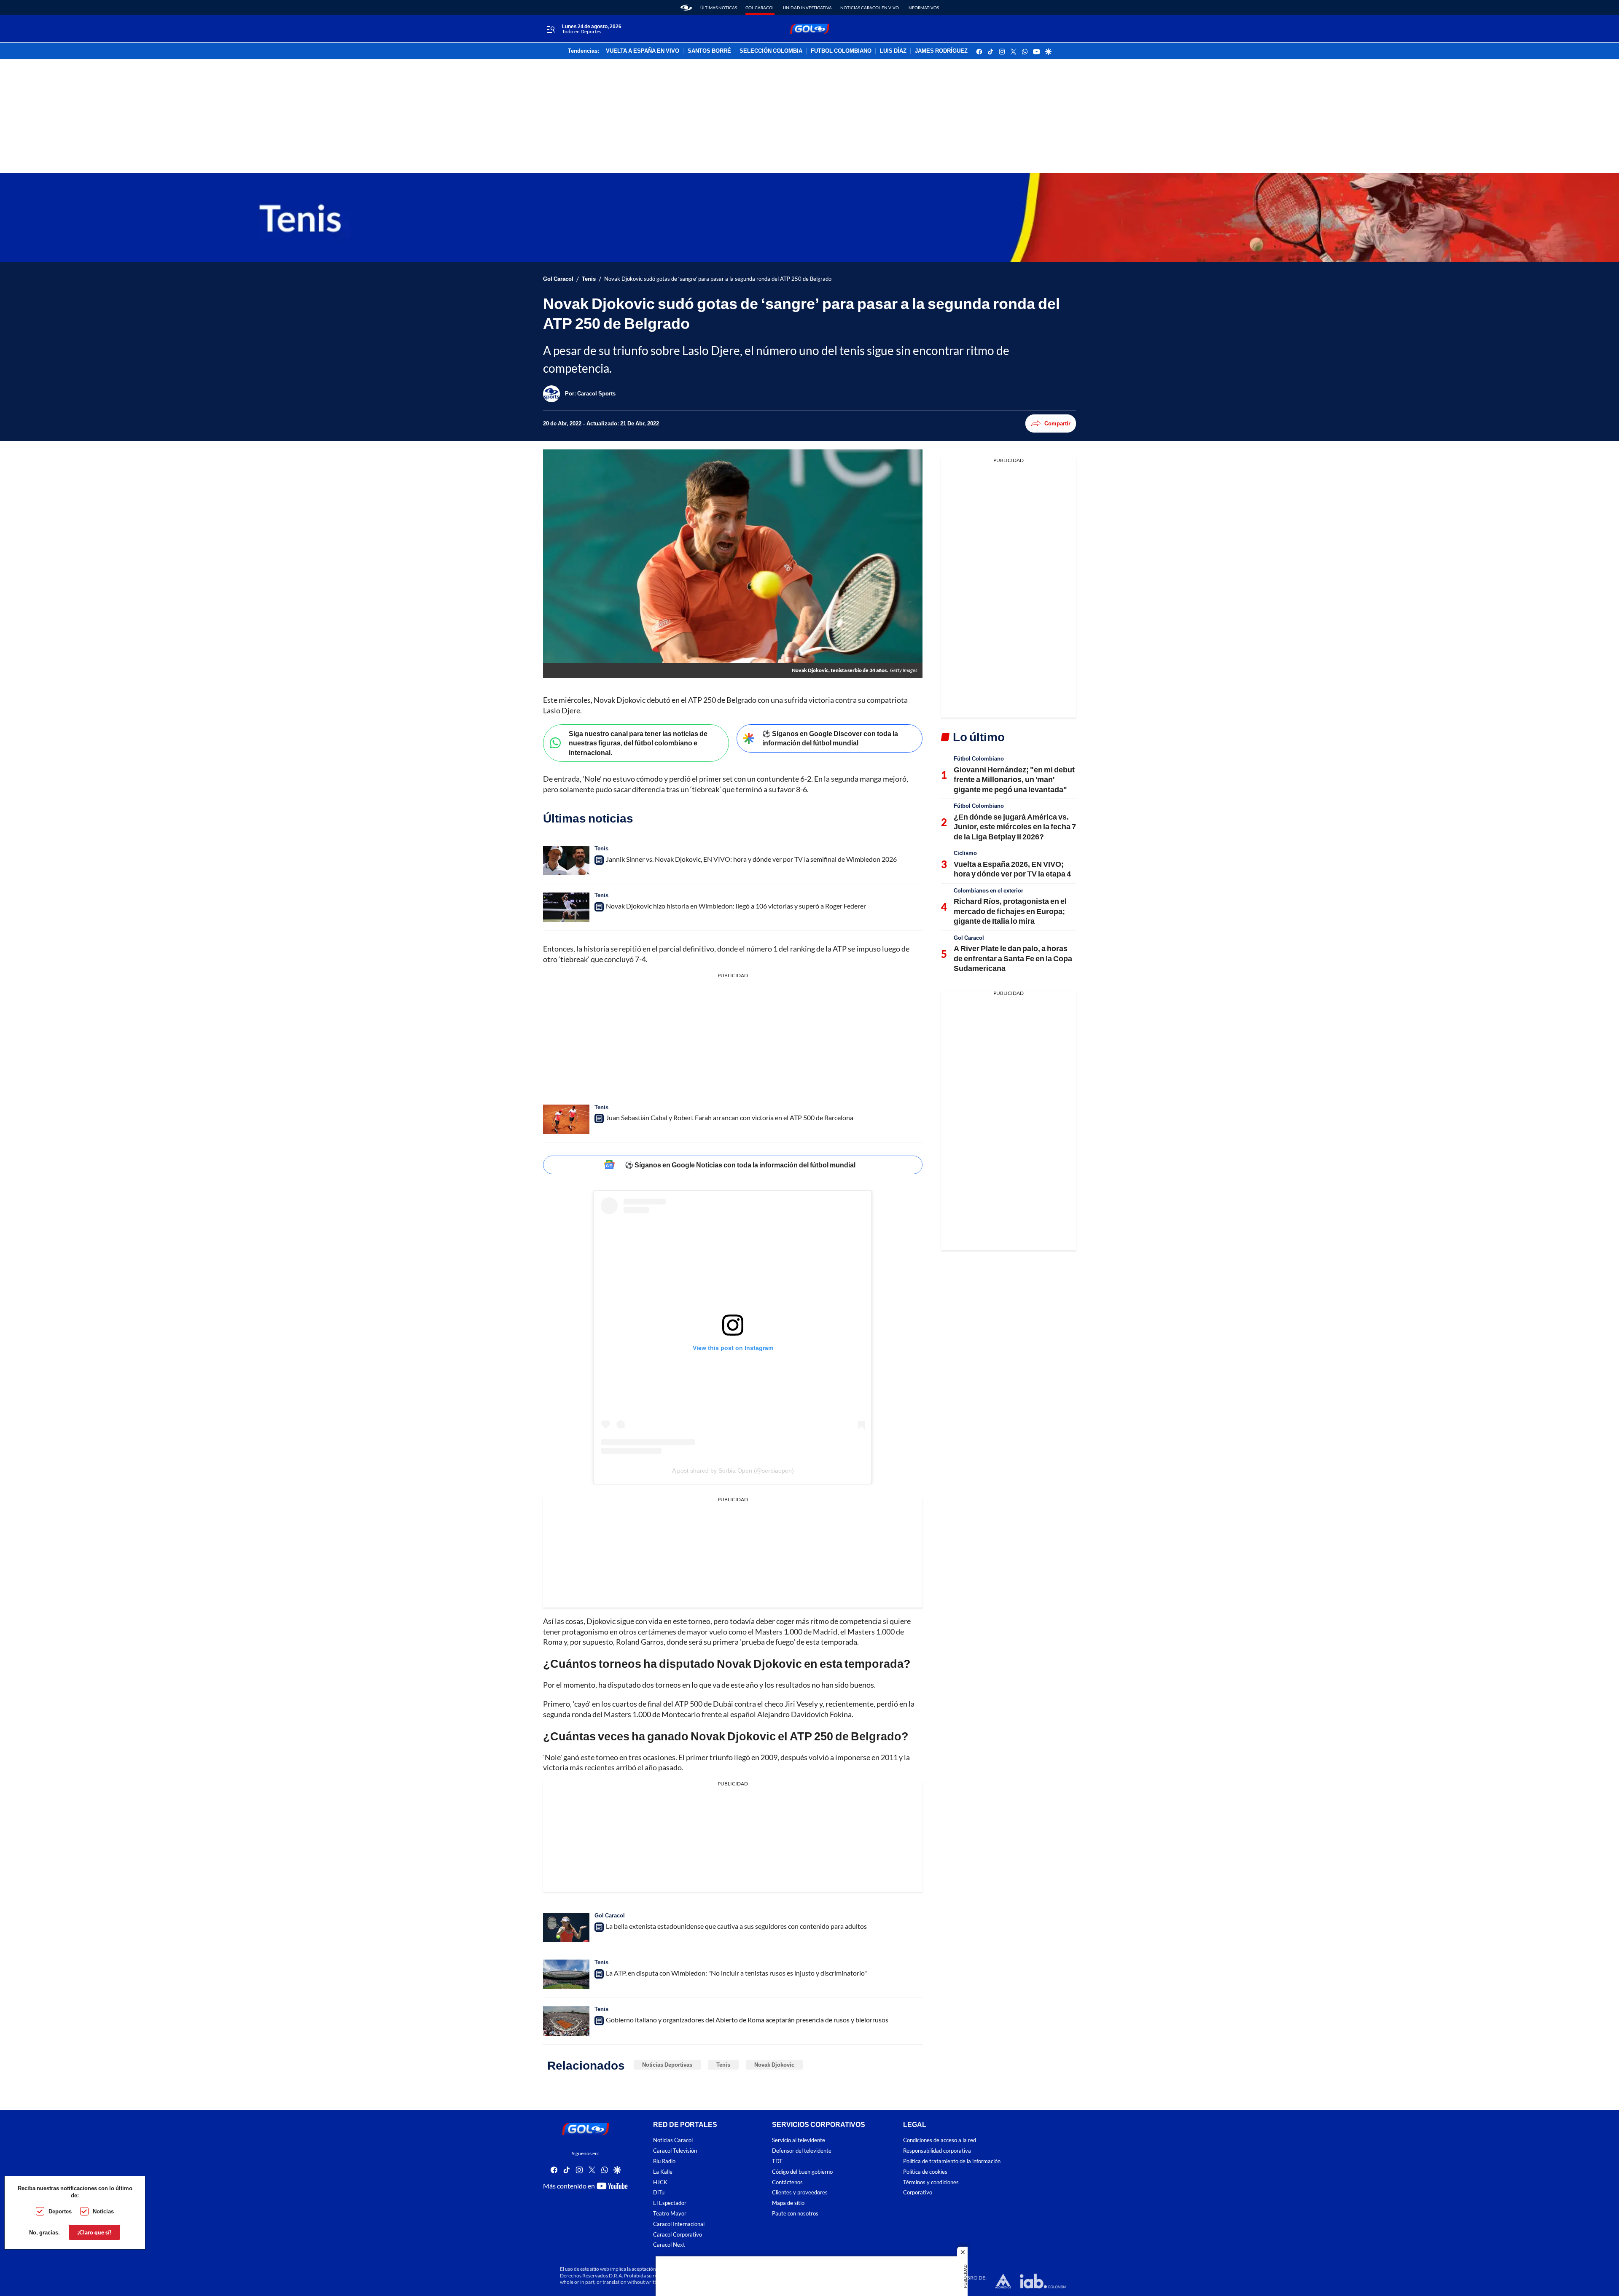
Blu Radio (664, 2161)
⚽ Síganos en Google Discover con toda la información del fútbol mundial (830, 738)
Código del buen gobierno (802, 2172)
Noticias (103, 2211)
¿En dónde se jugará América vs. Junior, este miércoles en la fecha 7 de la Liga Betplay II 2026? (1015, 827)
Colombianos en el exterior (988, 890)
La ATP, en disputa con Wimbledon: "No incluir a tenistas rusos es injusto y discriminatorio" (736, 1973)
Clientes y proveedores (800, 2192)
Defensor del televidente (802, 2151)
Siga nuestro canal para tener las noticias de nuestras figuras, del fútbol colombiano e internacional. (638, 743)
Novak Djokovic (774, 2065)
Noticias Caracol (673, 2140)
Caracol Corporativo (678, 2235)
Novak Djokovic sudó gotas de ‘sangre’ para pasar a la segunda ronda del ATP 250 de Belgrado (718, 279)
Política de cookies (925, 2172)
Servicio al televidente (799, 2140)
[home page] (686, 8)
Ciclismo (965, 853)
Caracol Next (669, 2245)
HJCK (660, 2182)
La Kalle (663, 2172)
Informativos (923, 8)
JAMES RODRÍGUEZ (941, 51)
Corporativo (918, 2192)
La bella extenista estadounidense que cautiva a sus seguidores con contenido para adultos (736, 1926)
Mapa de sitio (788, 2203)
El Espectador (670, 2203)
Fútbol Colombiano (979, 758)
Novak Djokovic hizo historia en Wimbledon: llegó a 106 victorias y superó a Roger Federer (736, 906)
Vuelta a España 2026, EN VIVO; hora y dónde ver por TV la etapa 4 (1012, 869)
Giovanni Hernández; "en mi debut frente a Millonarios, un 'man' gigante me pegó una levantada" (1014, 779)
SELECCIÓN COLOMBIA (771, 51)
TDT (777, 2161)
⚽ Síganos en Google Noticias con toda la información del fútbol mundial (740, 1165)
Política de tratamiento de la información (952, 2161)
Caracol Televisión (675, 2151)
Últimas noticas (719, 8)
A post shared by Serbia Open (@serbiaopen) (733, 1471)
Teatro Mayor (670, 2214)
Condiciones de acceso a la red (940, 2140)
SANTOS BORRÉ (709, 51)
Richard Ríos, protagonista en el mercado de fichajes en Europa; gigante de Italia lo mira (1010, 911)
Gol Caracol (760, 8)
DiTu (659, 2192)
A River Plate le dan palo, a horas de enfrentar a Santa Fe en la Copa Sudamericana (1013, 958)
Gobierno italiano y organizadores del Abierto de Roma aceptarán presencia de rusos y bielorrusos (747, 2020)
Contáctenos (787, 2182)
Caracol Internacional (679, 2224)
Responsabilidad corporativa (937, 2151)
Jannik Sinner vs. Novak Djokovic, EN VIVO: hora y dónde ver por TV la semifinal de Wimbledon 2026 (751, 859)
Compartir (1057, 423)
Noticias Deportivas (667, 2065)
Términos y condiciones (931, 2182)
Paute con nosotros (795, 2214)
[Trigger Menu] (550, 29)
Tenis (589, 279)
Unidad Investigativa (807, 8)
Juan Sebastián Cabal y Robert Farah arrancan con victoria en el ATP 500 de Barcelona (730, 1117)
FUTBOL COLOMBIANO (841, 51)
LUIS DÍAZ (893, 51)
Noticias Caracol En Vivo (870, 8)
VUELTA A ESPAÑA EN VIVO (643, 51)
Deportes (60, 2211)
